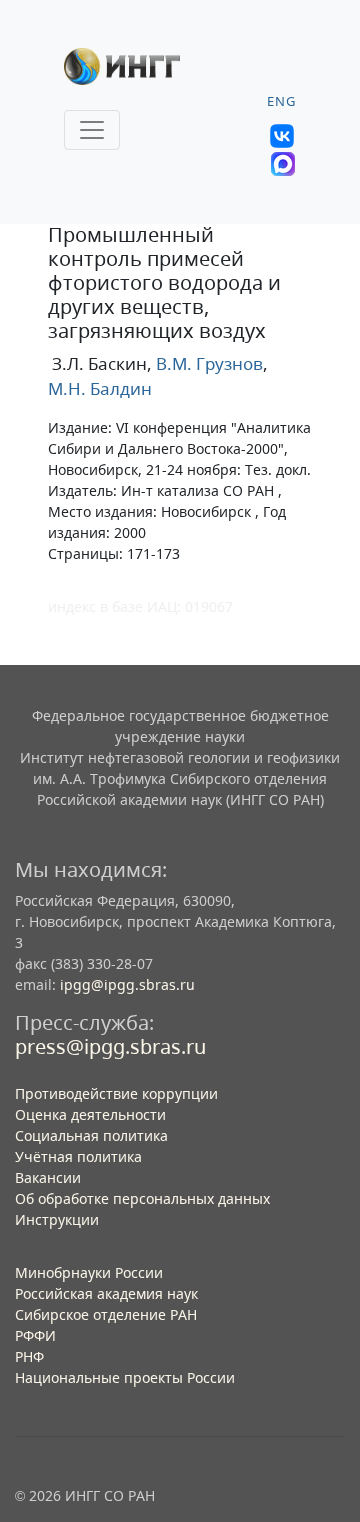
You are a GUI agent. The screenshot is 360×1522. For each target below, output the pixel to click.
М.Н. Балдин (100, 388)
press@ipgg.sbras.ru (110, 1046)
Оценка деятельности (90, 1114)
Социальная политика (91, 1135)
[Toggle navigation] (92, 130)
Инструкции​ (57, 1219)
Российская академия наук (106, 1293)
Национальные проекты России (125, 1377)
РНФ (29, 1356)
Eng (281, 101)
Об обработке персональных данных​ (142, 1198)
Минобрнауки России (89, 1272)
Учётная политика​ (78, 1156)
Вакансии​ (48, 1177)
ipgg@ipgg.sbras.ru (127, 984)
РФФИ (35, 1335)
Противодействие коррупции (116, 1093)
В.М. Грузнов (207, 363)
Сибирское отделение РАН (106, 1314)
